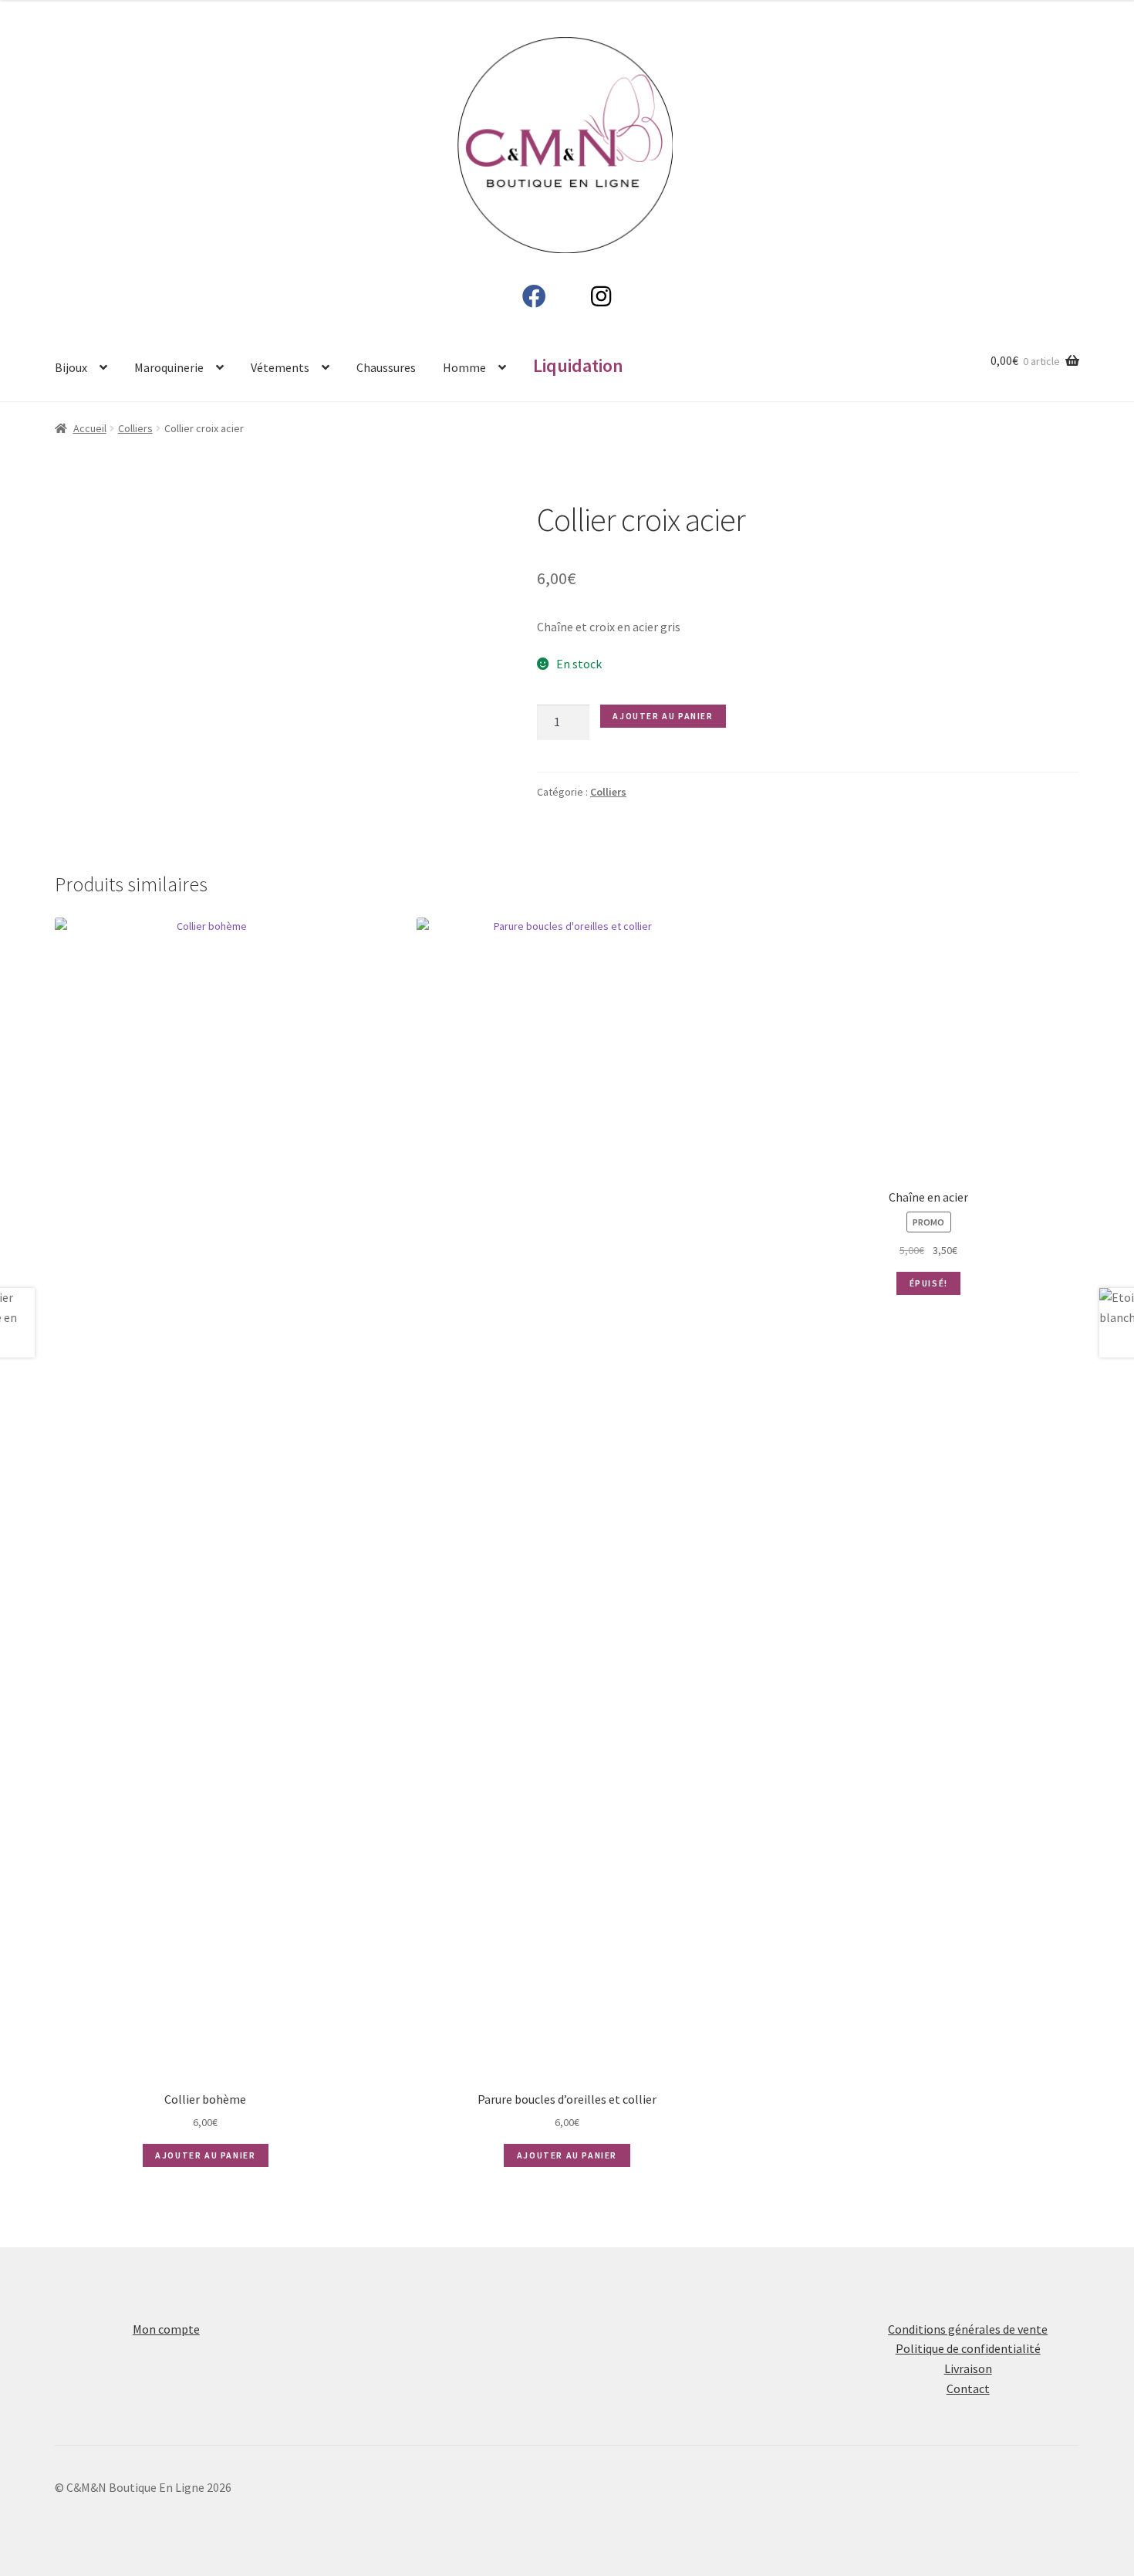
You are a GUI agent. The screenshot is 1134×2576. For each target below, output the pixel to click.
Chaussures (386, 367)
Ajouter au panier (663, 716)
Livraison (968, 2399)
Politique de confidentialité (968, 2378)
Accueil (90, 428)
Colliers (135, 428)
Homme (464, 367)
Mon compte (166, 2359)
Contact (968, 2419)
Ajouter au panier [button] (205, 2155)
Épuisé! (929, 2185)
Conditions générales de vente (968, 2359)
